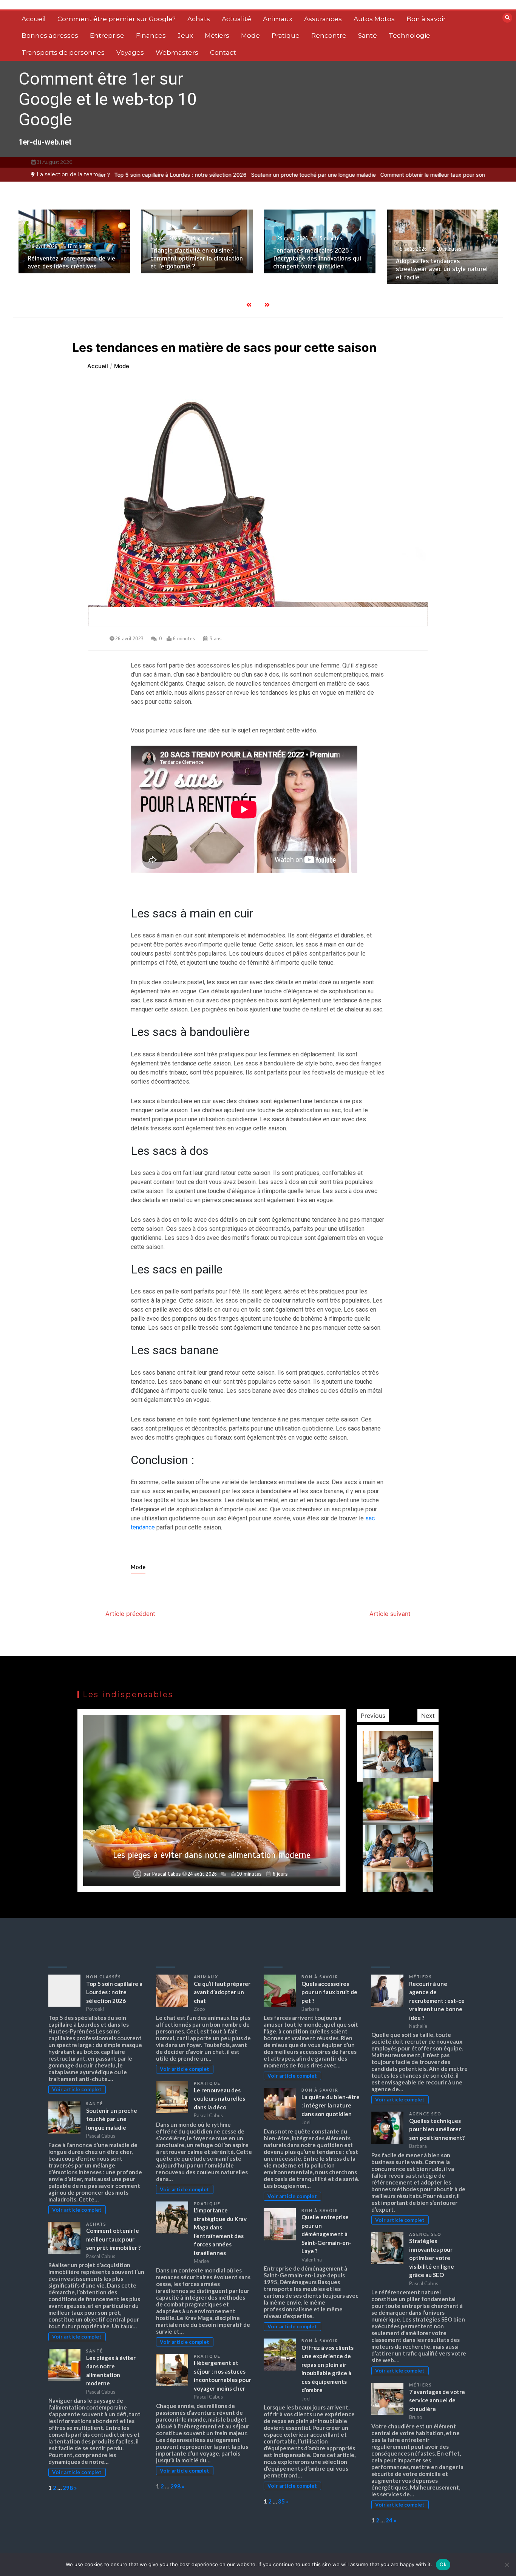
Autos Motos (374, 19)
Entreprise (107, 35)
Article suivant (390, 1614)
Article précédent (130, 1614)
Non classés (104, 1977)
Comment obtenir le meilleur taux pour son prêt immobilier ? (435, 175)
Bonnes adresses (50, 35)
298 (68, 2488)
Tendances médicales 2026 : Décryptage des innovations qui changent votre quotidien (195, 259)
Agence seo (425, 2114)
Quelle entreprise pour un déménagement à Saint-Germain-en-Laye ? (326, 2234)
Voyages (130, 52)
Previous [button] (373, 1716)
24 (389, 2520)
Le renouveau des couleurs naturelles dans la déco (219, 2099)
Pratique (286, 35)
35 (281, 2501)
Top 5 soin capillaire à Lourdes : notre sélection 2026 (161, 175)
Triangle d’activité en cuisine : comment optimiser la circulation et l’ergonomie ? (74, 259)
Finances (151, 35)
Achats (199, 19)
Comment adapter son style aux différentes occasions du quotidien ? (441, 259)
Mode (250, 35)
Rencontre (329, 35)
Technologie (409, 35)
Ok (443, 2564)
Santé (368, 35)
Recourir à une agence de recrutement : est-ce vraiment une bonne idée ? (437, 2001)
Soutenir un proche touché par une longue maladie (294, 175)
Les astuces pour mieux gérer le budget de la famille (212, 1855)
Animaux (278, 19)
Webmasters (177, 52)
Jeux (185, 35)
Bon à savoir (426, 19)
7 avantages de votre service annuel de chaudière (437, 2400)
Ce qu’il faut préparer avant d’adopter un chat (222, 1992)
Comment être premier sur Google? (117, 19)
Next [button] (428, 1716)
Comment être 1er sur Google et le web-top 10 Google (107, 99)
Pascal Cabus (167, 1874)
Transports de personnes (63, 52)
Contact (223, 52)
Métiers (217, 35)
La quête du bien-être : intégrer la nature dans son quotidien (331, 2105)
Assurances (323, 19)
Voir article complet (77, 2089)
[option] (161, 175)
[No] (507, 2565)
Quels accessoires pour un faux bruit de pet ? (329, 1992)
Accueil (34, 19)
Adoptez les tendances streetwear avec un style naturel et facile (319, 269)
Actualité (236, 19)
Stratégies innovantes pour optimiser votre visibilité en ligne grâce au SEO (432, 2258)
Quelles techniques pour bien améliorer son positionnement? (437, 2129)
